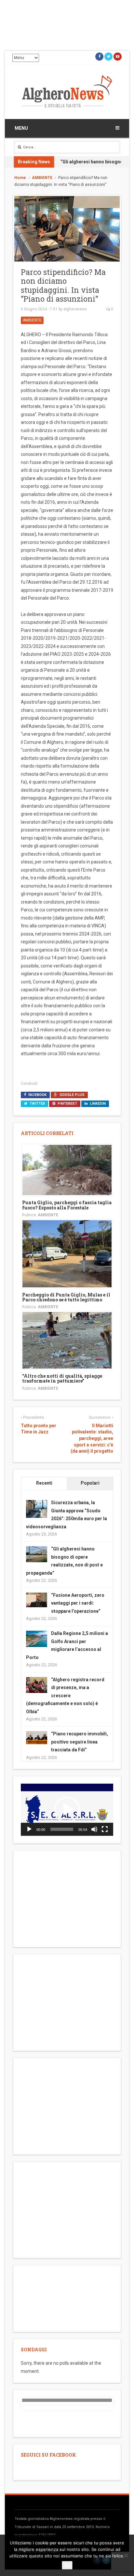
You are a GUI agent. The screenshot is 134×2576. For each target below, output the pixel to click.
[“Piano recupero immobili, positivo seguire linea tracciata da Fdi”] (37, 1737)
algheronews (75, 309)
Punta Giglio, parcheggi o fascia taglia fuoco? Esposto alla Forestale (67, 1205)
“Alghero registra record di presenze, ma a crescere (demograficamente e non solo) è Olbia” (65, 1696)
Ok (67, 2565)
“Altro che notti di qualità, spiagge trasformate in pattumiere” (62, 1378)
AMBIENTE (42, 178)
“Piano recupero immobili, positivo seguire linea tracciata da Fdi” (80, 1742)
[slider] (62, 1829)
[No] (126, 2555)
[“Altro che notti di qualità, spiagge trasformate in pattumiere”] (67, 1340)
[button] (67, 1810)
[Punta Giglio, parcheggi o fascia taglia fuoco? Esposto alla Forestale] (67, 1170)
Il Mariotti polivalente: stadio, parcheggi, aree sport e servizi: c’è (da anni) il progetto (92, 1438)
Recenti (44, 1483)
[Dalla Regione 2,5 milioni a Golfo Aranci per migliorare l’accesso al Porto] (37, 1639)
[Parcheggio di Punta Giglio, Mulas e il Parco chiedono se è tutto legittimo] (67, 1253)
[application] (67, 1810)
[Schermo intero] (105, 1829)
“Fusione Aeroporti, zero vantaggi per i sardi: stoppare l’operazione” (78, 1603)
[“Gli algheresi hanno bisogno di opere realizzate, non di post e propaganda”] (37, 1554)
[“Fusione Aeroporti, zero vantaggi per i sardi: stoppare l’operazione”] (37, 1599)
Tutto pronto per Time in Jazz (39, 1429)
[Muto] (94, 1829)
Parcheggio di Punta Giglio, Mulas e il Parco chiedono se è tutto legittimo (66, 1297)
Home (20, 178)
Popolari (90, 1483)
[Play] (29, 1829)
